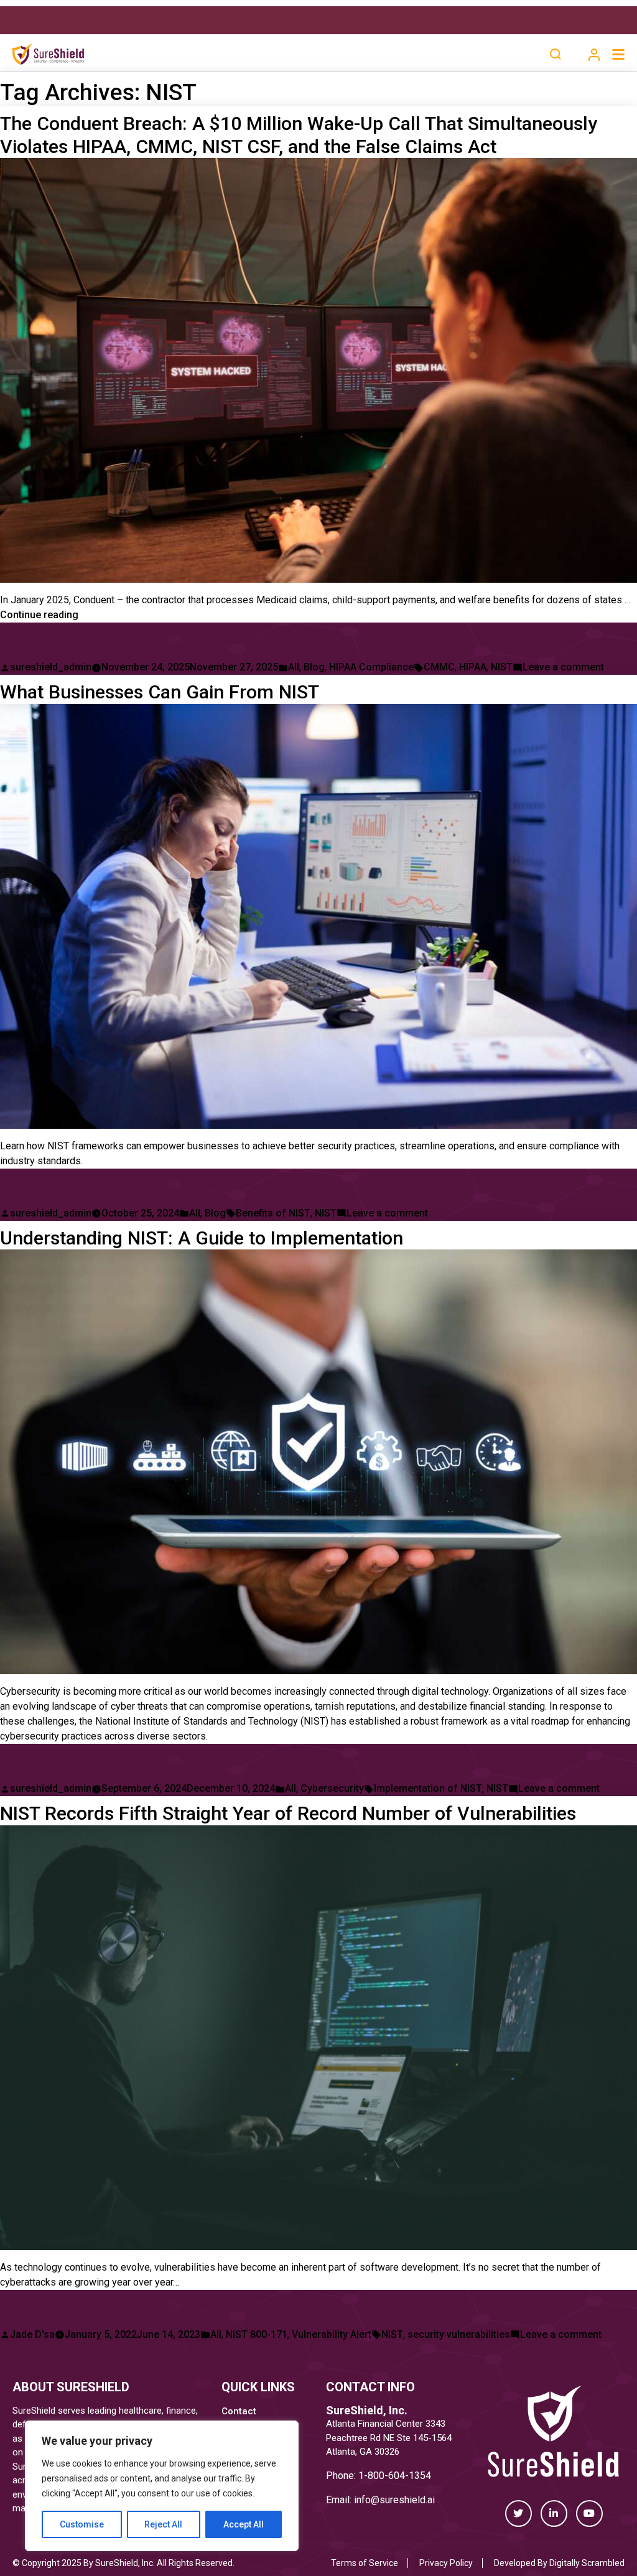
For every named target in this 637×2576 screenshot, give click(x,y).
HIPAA (473, 667)
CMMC (439, 667)
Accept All (244, 2524)
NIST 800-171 (257, 2334)
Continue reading (39, 615)
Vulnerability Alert (332, 2334)
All (294, 667)
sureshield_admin (51, 667)
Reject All (163, 2524)
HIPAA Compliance (371, 667)
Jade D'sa (32, 2334)
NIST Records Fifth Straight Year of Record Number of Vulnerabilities (288, 1813)
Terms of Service (365, 2563)
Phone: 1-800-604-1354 (379, 2476)
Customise (82, 2524)
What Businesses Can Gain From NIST (160, 692)
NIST (502, 667)
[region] (162, 2486)
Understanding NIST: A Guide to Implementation (202, 1238)
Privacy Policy (446, 2563)
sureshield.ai (407, 2500)
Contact (239, 2411)
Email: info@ (353, 2500)
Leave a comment (563, 667)
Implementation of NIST (428, 1788)
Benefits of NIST (273, 1213)
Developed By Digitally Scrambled (559, 2563)
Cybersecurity (332, 1788)
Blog (314, 667)
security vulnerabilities (459, 2334)
